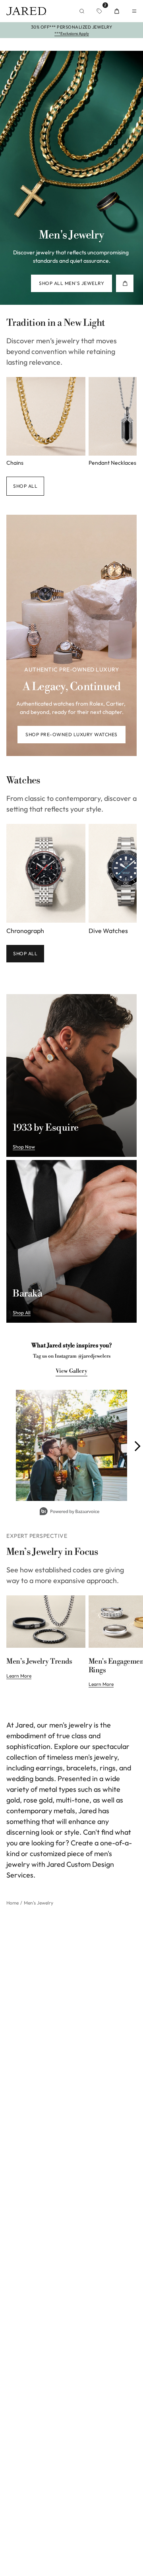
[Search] (82, 11)
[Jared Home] (26, 11)
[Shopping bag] (117, 11)
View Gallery (71, 1371)
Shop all (25, 486)
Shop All (25, 953)
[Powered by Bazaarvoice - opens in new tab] (70, 1512)
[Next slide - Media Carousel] (137, 1446)
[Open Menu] (134, 11)
